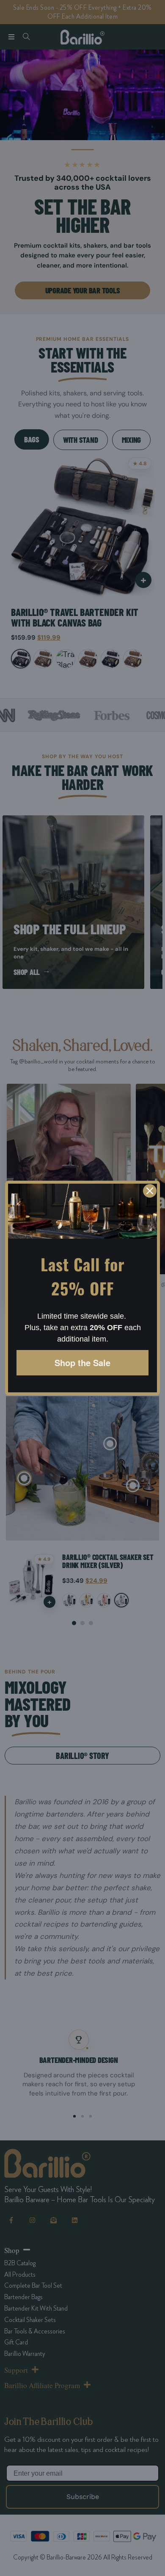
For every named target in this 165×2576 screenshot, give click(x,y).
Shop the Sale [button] (82, 1363)
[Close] (150, 1191)
